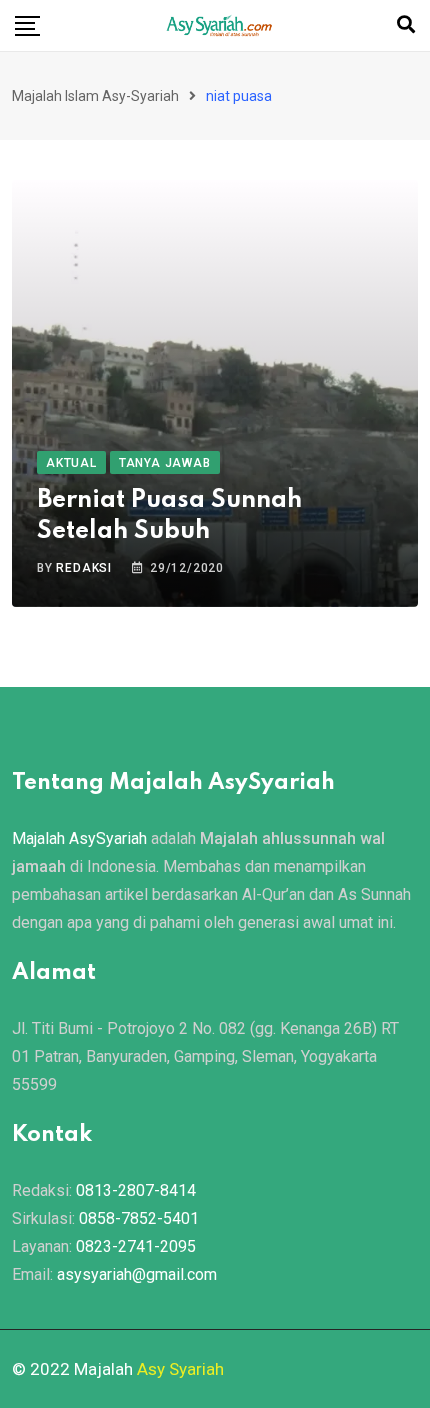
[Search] (406, 24)
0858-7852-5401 (139, 1218)
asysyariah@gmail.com (137, 1274)
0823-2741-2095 (136, 1246)
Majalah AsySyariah (79, 838)
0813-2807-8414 (136, 1190)
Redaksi (84, 568)
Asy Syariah (180, 1369)
